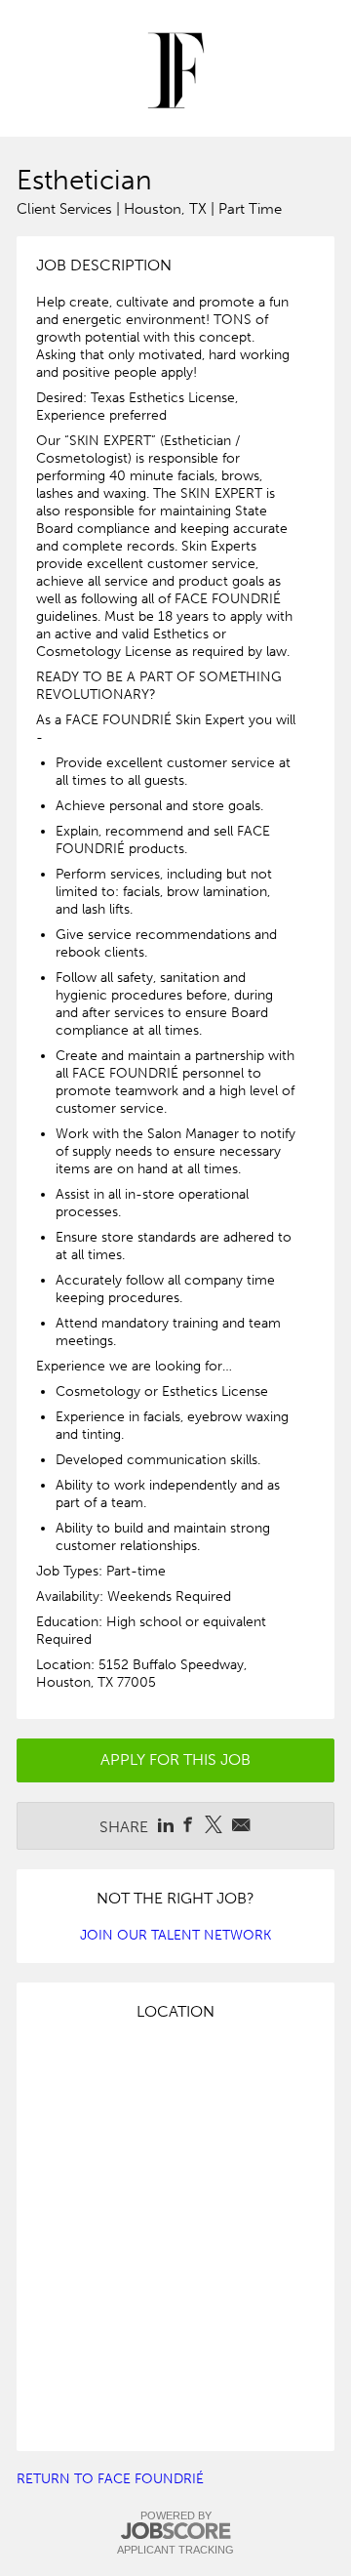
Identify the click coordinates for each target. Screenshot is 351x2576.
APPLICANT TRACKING (175, 2550)
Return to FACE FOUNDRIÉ (110, 2479)
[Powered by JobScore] (175, 2532)
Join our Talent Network (175, 1935)
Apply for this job (175, 1759)
